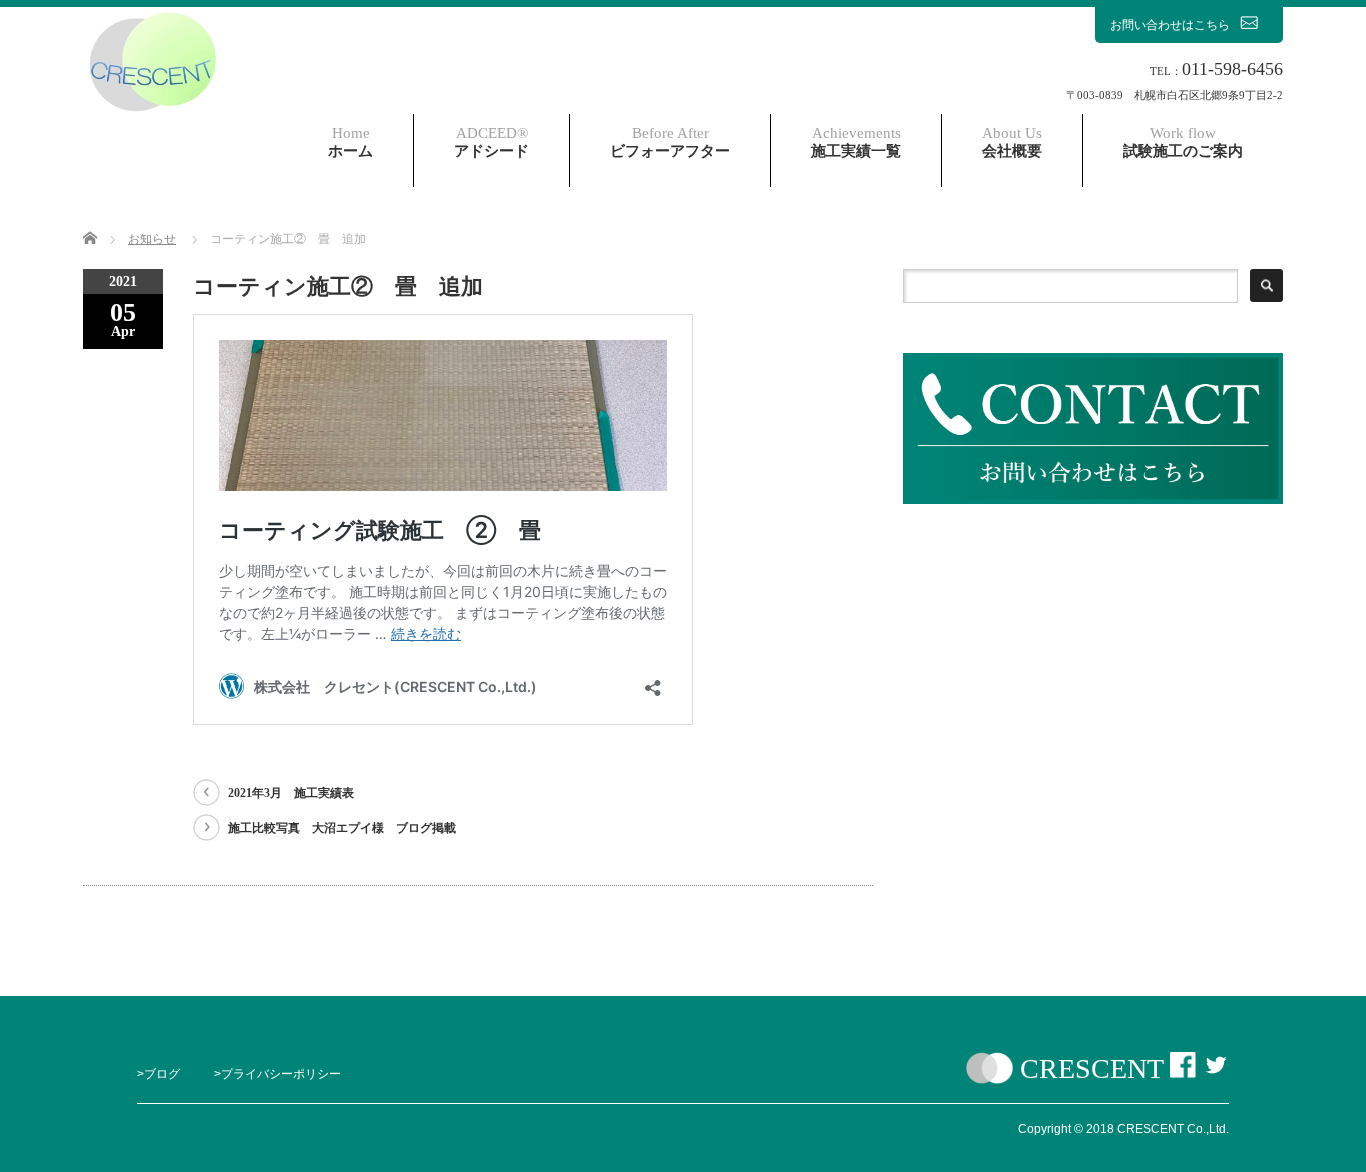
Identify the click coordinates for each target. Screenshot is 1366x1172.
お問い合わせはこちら (1170, 25)
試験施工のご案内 (1183, 142)
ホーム (350, 142)
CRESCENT (1091, 1068)
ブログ (162, 1074)
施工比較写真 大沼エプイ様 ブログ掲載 (342, 828)
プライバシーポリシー (281, 1074)
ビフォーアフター (670, 142)
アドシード (491, 142)
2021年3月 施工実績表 (291, 793)
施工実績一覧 (856, 142)
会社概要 (1012, 142)
